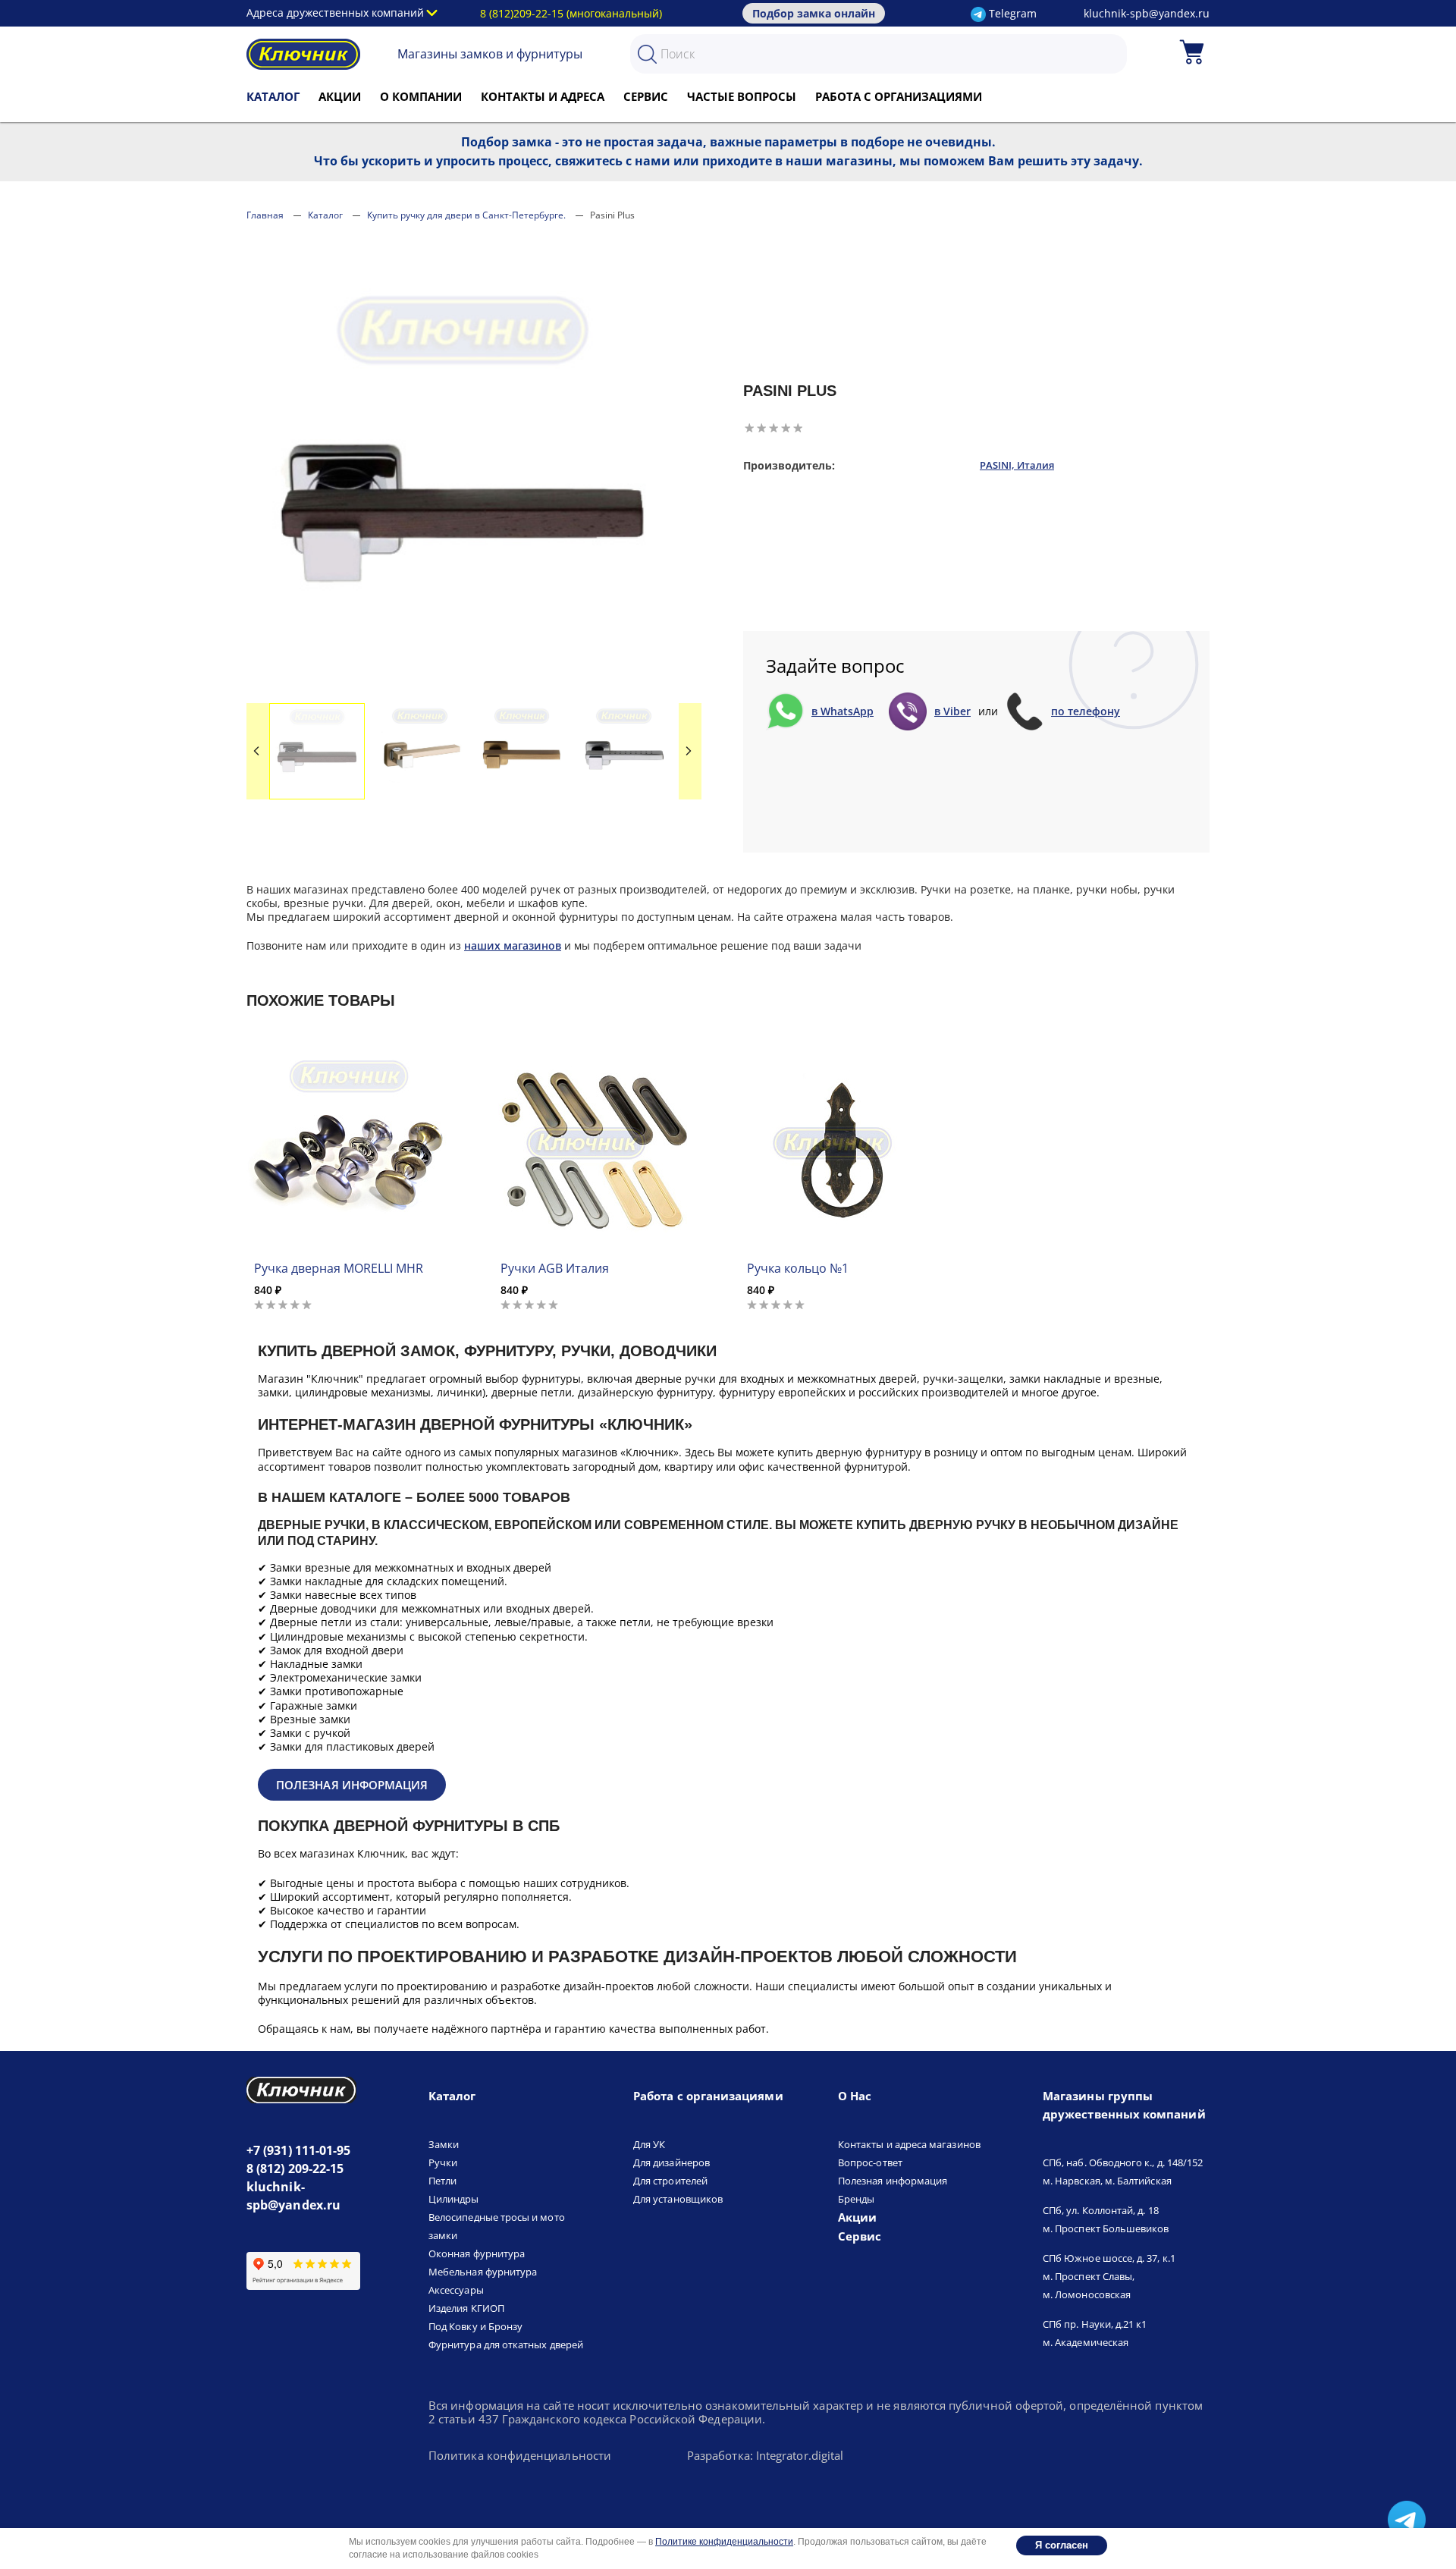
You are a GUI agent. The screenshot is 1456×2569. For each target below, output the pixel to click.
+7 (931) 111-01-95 (298, 2150)
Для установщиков (678, 2199)
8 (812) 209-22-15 (295, 2169)
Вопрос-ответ (870, 2162)
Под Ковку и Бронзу (475, 2326)
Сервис (646, 96)
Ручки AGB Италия (555, 1268)
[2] (761, 428)
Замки (444, 2144)
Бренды (856, 2199)
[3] (773, 428)
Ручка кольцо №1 (798, 1268)
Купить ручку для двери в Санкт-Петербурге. (466, 215)
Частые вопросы (742, 96)
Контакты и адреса (543, 96)
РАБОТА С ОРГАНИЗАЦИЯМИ (899, 96)
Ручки (443, 2162)
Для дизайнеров (672, 2162)
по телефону (1086, 711)
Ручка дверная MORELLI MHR (339, 1268)
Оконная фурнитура (477, 2253)
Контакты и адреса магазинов (909, 2144)
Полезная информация (352, 1785)
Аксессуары (456, 2290)
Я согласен (1062, 2545)
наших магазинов (513, 945)
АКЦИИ (340, 96)
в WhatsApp (843, 711)
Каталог (273, 96)
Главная (265, 215)
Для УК (649, 2144)
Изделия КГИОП (466, 2308)
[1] (749, 428)
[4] (786, 428)
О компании (421, 96)
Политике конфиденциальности (724, 2542)
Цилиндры (454, 2199)
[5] (798, 428)
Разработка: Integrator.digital (765, 2456)
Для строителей (670, 2181)
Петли (442, 2181)
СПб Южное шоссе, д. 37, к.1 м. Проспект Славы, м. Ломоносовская (1109, 2276)
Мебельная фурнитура (483, 2272)
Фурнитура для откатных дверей (506, 2344)
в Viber (952, 711)
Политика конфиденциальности (520, 2456)
